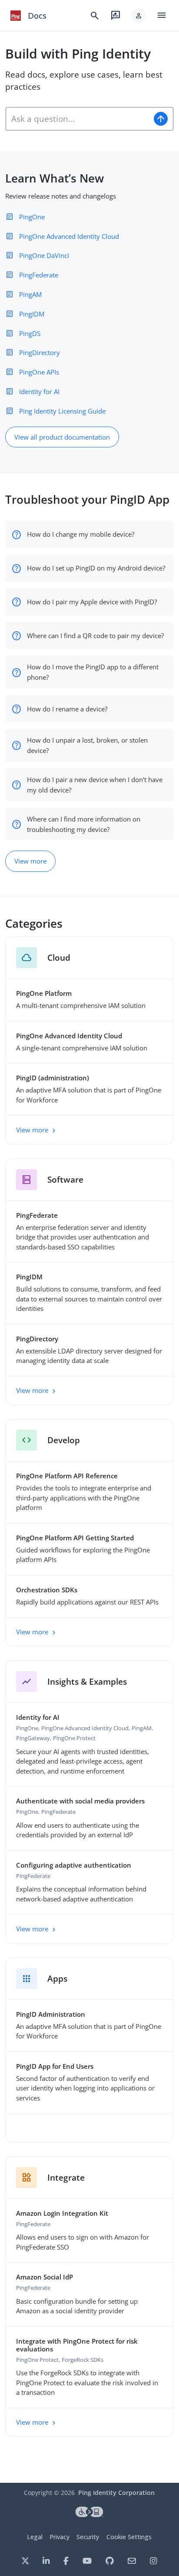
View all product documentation (62, 437)
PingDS (30, 333)
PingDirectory (40, 352)
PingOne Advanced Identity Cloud (69, 236)
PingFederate (39, 275)
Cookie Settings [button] (129, 2537)
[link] (16, 16)
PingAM (30, 294)
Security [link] (88, 2537)
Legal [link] (35, 2537)
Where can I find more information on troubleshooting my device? (84, 824)
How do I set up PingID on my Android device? (96, 568)
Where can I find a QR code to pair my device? (95, 636)
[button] (139, 16)
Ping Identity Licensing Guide (62, 411)
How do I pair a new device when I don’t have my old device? (95, 785)
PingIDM (32, 314)
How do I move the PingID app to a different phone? (93, 672)
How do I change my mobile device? (81, 534)
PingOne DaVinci (44, 255)
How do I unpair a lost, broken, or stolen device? (87, 745)
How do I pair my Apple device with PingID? (92, 602)
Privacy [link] (60, 2537)
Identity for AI (39, 391)
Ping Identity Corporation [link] (116, 2493)
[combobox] (77, 119)
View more (30, 861)
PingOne (32, 217)
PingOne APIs (39, 372)
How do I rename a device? (67, 709)
